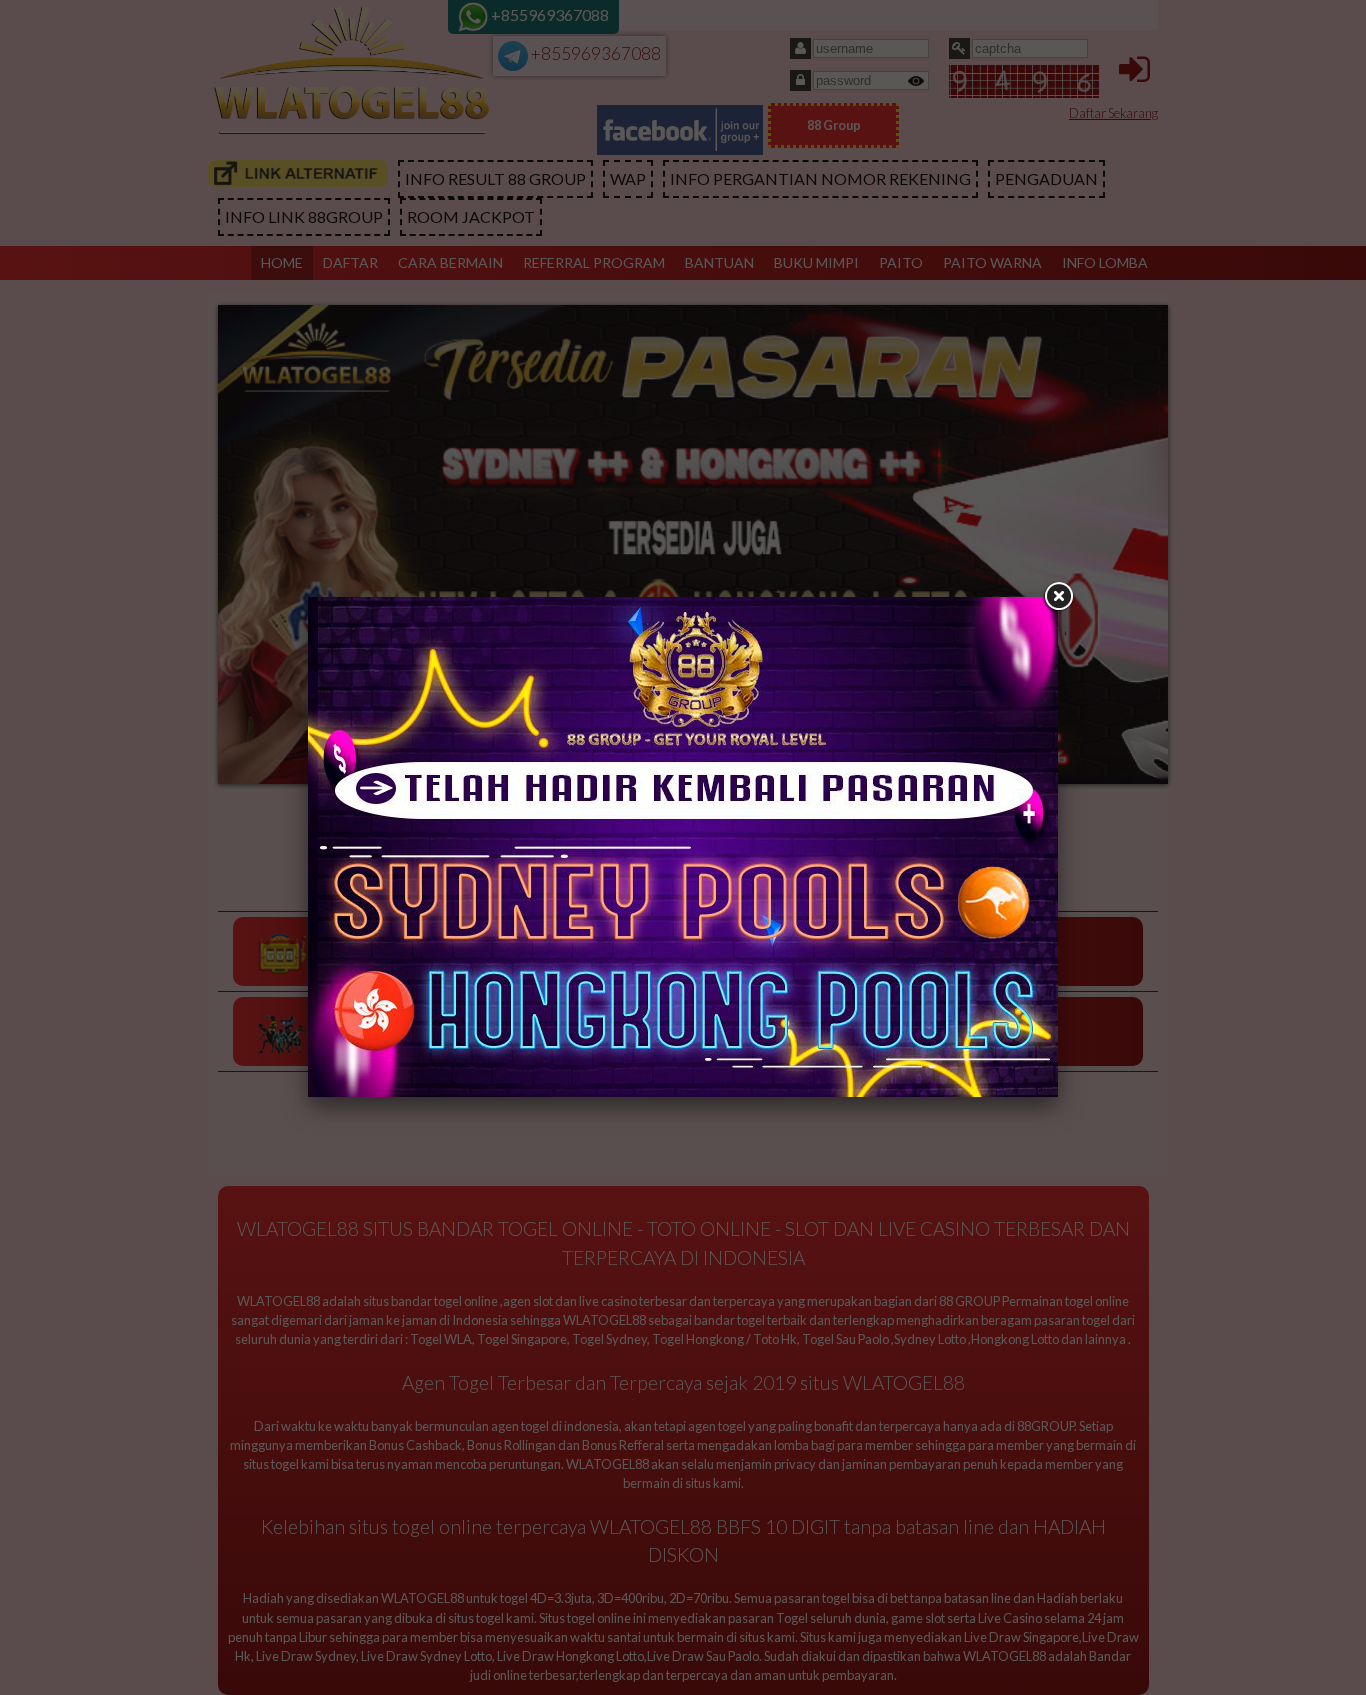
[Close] (1058, 597)
